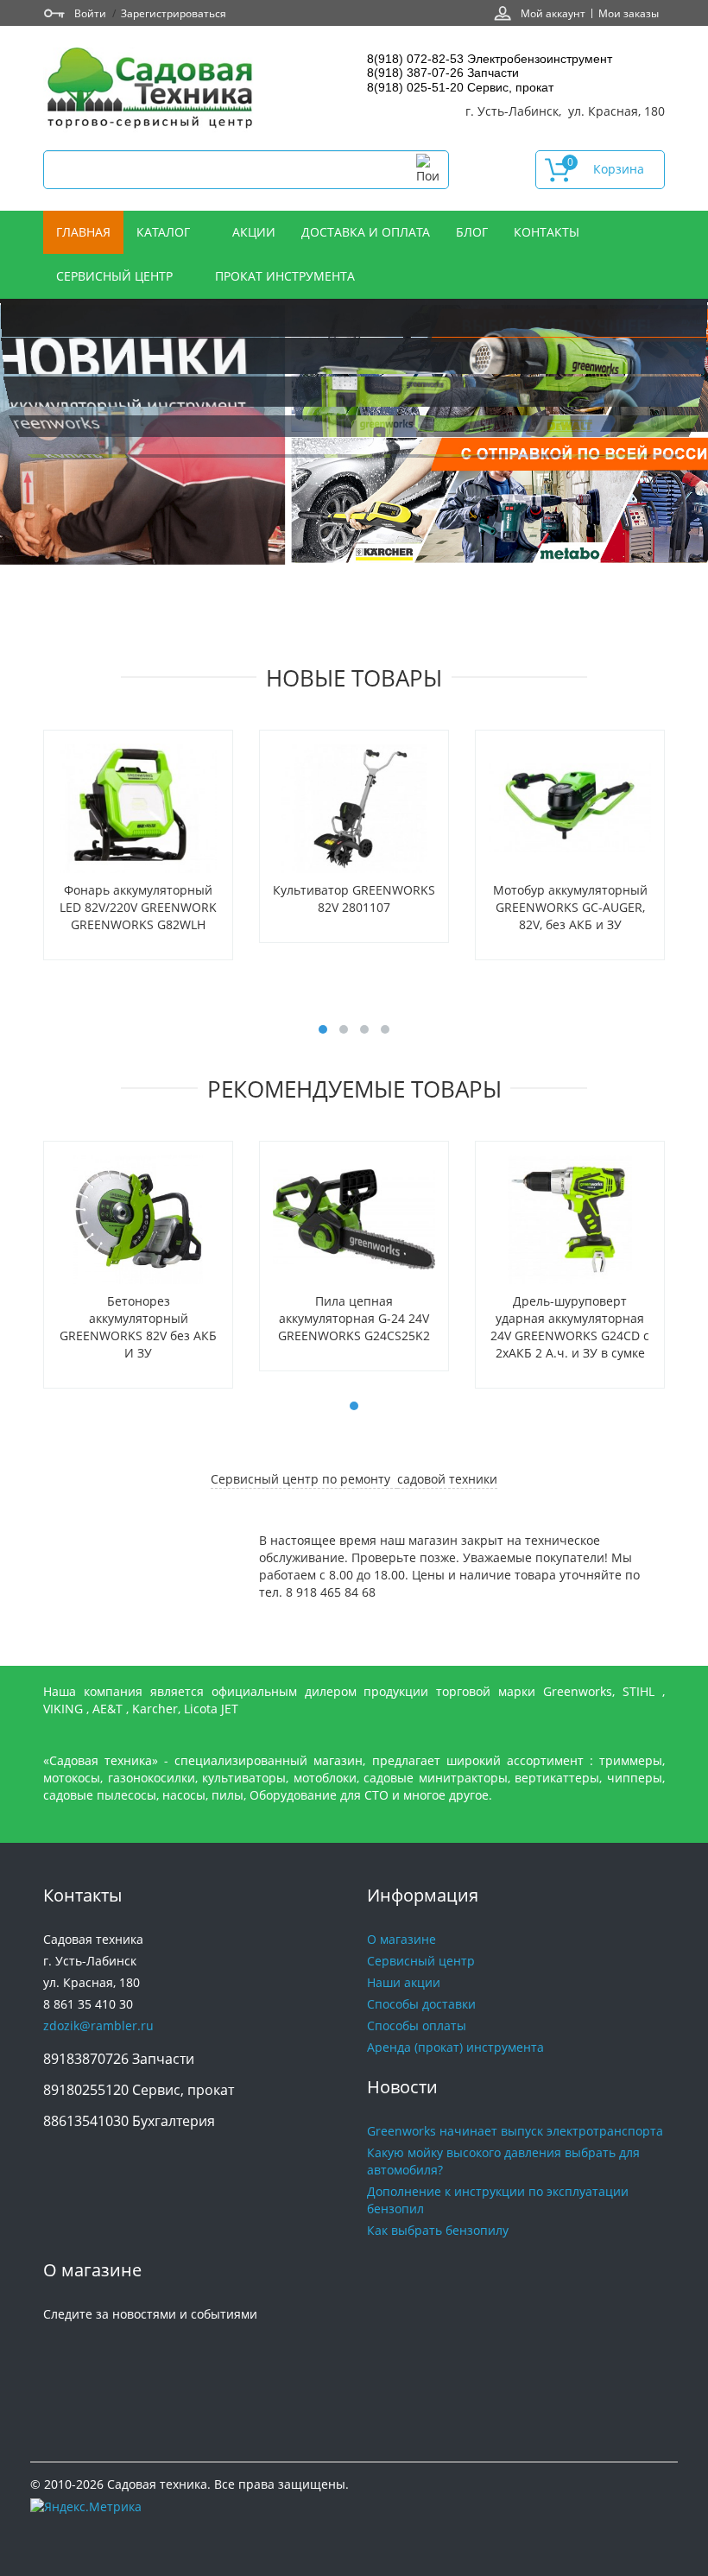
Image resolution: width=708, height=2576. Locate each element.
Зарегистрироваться (174, 13)
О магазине (401, 1939)
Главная (83, 232)
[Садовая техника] (151, 90)
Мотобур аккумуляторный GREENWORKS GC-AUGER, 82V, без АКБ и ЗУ (570, 907)
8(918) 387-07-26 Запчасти (443, 73)
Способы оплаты (417, 2025)
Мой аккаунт (553, 13)
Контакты (548, 232)
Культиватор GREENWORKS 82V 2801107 (354, 899)
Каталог (165, 232)
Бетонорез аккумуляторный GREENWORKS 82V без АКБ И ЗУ (138, 1327)
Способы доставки (421, 2004)
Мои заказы (629, 13)
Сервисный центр (116, 276)
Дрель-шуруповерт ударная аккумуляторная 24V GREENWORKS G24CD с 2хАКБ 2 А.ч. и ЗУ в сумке (570, 1327)
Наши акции (404, 1982)
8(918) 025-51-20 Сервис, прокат (460, 87)
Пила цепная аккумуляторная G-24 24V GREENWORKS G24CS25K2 (354, 1318)
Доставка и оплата (366, 232)
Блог (472, 232)
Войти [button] (90, 13)
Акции (254, 232)
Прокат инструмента (285, 276)
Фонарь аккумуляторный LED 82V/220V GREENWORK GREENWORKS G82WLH (138, 907)
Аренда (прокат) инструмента (455, 2047)
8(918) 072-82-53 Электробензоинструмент (490, 59)
